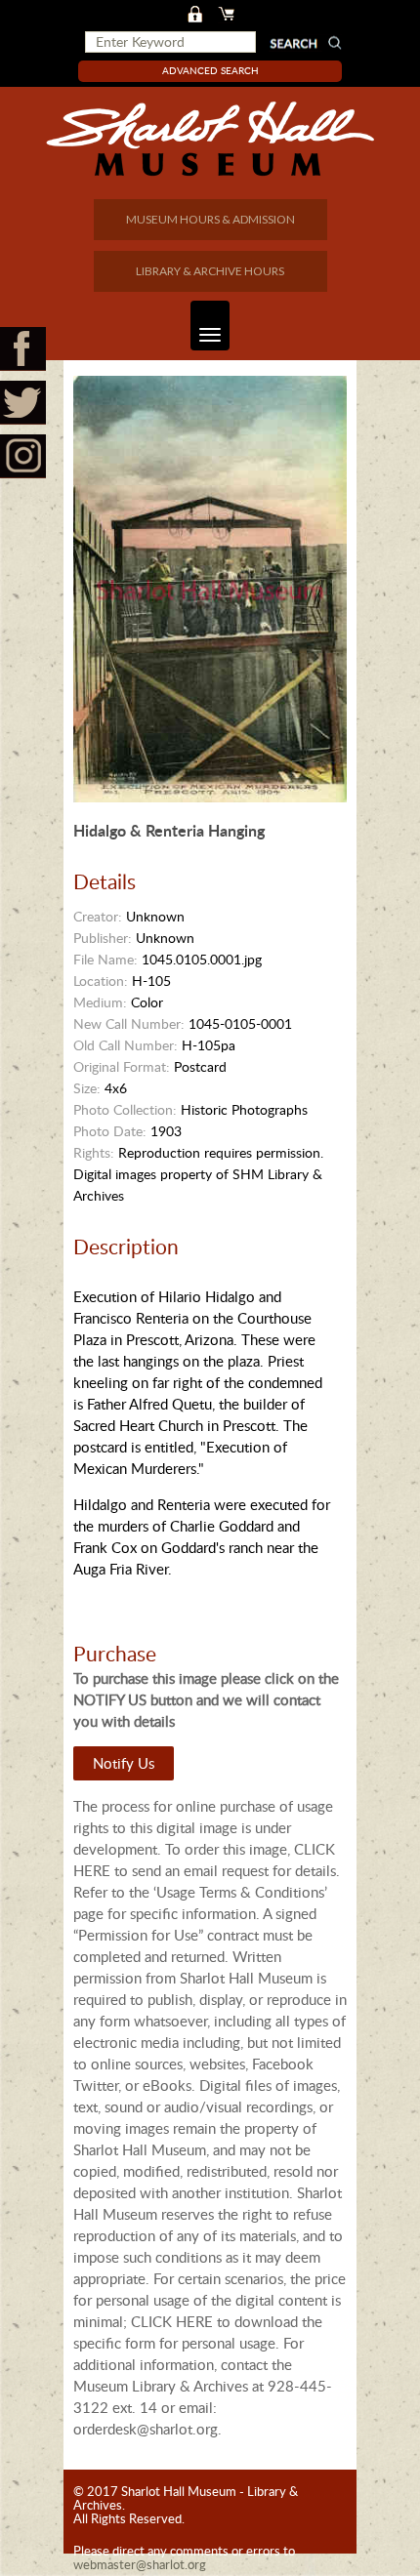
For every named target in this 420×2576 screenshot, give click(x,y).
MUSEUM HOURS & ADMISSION (210, 219)
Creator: (98, 916)
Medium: (100, 1002)
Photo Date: (110, 1131)
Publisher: (103, 938)
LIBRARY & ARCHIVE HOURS (210, 271)
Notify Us (124, 1763)
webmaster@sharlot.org (140, 2564)
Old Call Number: (126, 1045)
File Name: (105, 959)
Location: (101, 981)
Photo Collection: (125, 1109)
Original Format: (122, 1066)
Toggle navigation (210, 326)
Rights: (94, 1152)
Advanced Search (210, 70)
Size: (87, 1088)
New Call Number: (129, 1023)
